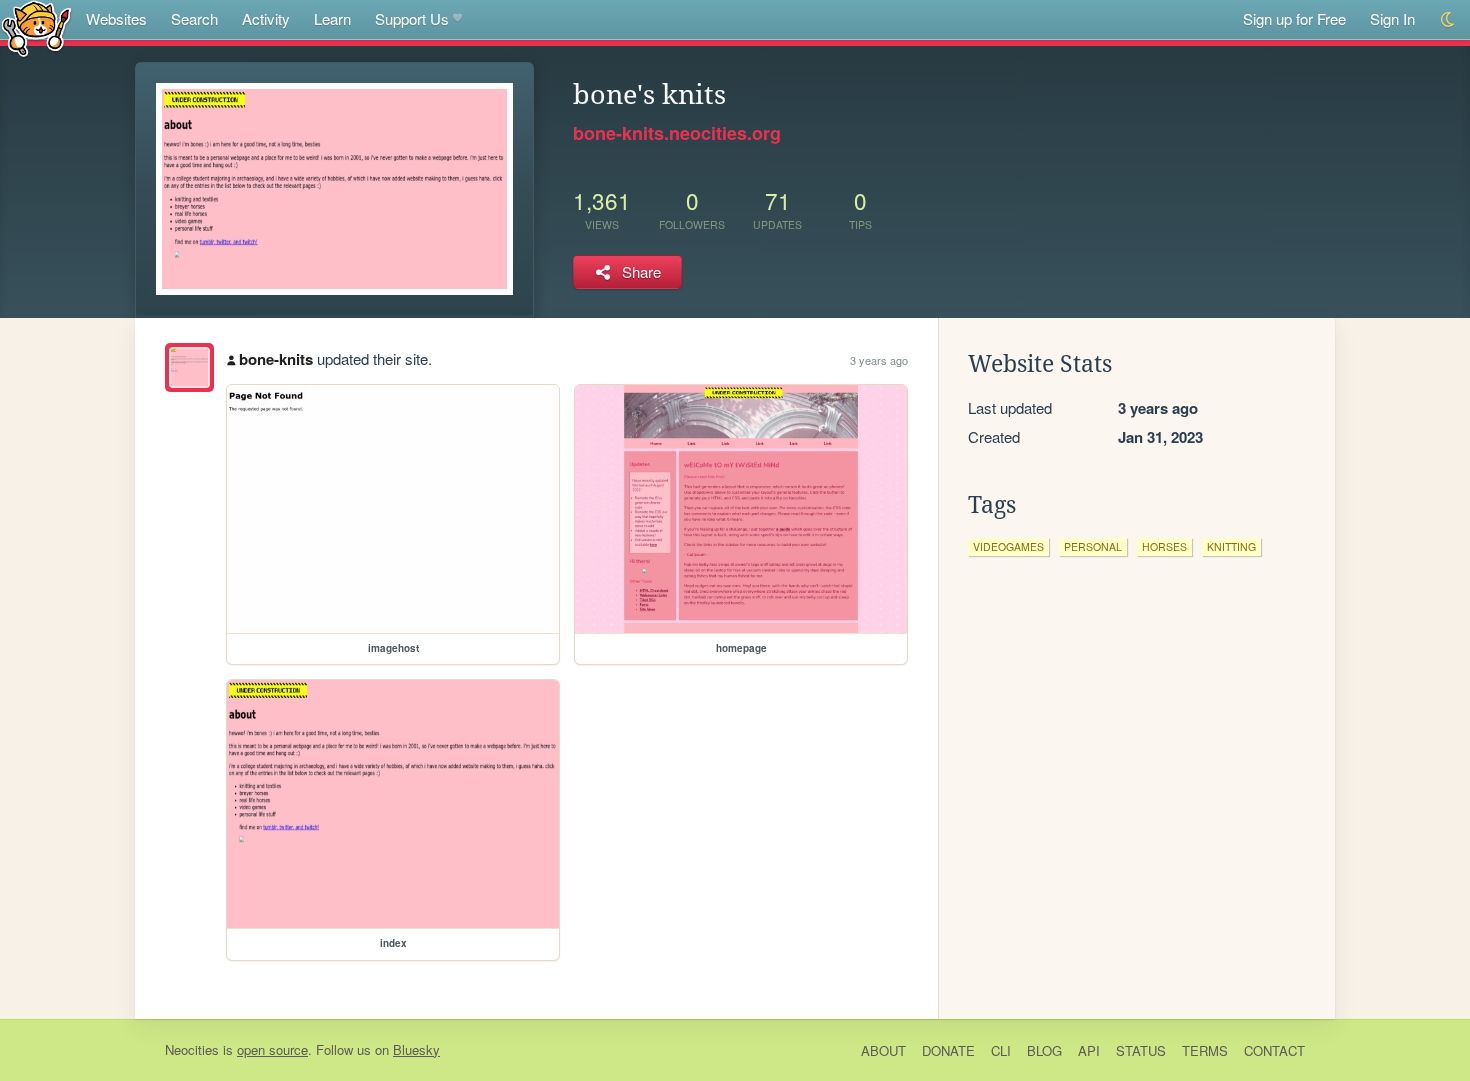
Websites (116, 18)
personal (1093, 546)
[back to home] (36, 27)
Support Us (412, 18)
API (1089, 1050)
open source (272, 1049)
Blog (1044, 1050)
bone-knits (276, 359)
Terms (1205, 1050)
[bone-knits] (189, 367)
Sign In (1392, 18)
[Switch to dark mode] (1448, 19)
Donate (948, 1050)
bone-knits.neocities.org (677, 133)
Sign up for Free (1294, 18)
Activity (266, 18)
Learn (332, 18)
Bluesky (416, 1049)
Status (1141, 1050)
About (883, 1050)
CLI (1001, 1050)
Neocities (192, 1049)
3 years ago (879, 360)
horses (1164, 546)
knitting (1231, 546)
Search (194, 18)
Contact (1274, 1050)
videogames (1008, 546)
